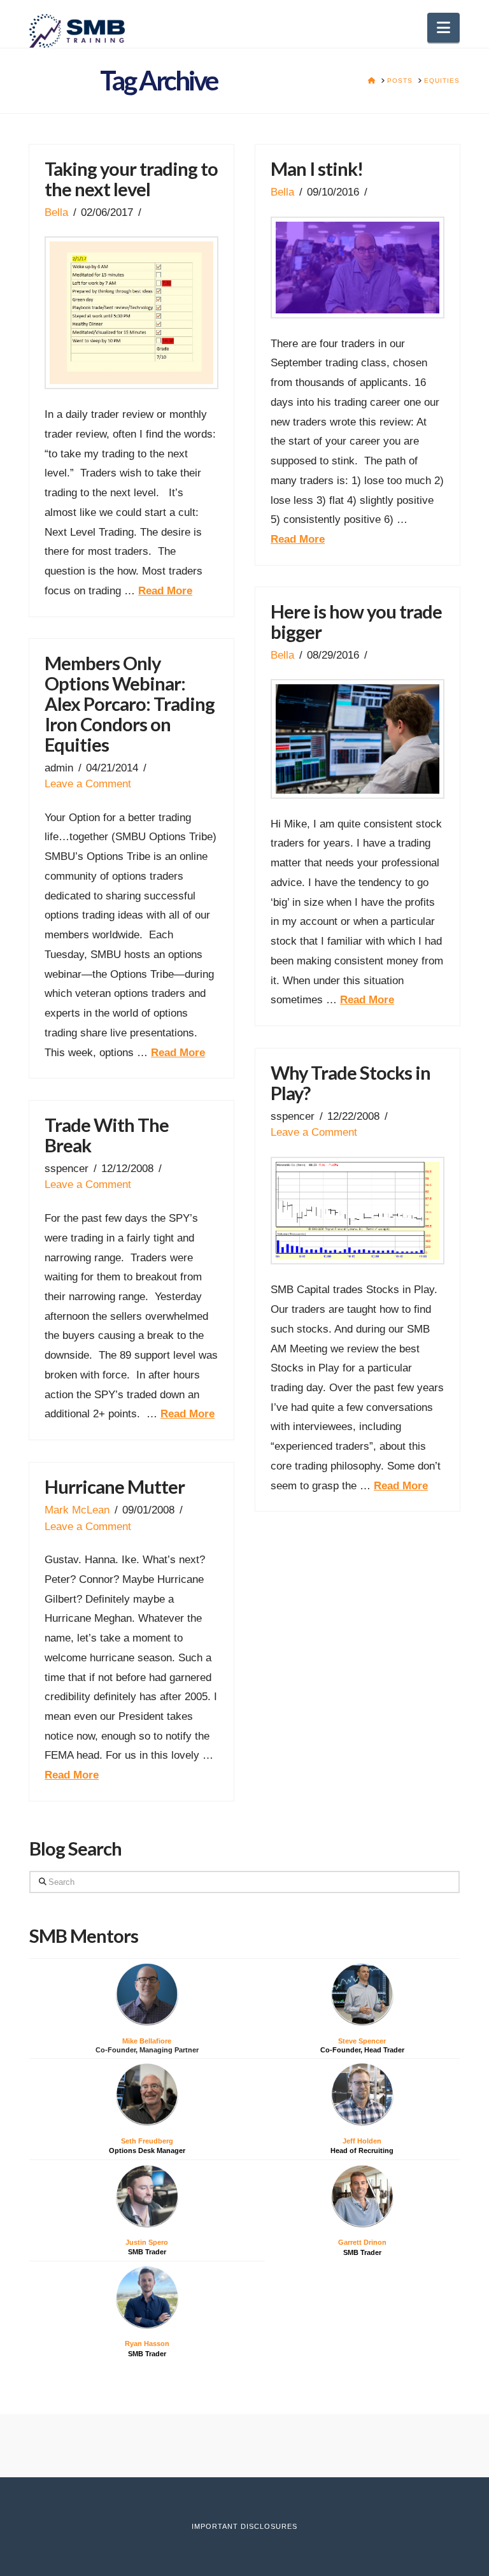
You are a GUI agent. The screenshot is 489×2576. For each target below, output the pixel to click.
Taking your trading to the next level (131, 179)
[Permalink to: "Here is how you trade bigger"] (357, 739)
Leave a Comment (88, 784)
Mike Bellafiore (147, 2041)
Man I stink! (317, 168)
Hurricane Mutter (115, 1486)
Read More (165, 591)
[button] (443, 28)
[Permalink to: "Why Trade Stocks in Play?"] (357, 1211)
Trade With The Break (107, 1135)
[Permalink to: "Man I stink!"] (357, 268)
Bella (56, 212)
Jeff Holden (362, 2141)
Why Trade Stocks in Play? (351, 1083)
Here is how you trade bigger (356, 621)
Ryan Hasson (147, 2343)
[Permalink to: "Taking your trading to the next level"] (131, 313)
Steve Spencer (362, 2041)
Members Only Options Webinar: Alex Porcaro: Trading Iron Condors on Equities (130, 704)
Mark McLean (77, 1510)
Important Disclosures (244, 2526)
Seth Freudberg (147, 2141)
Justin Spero (147, 2242)
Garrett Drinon (362, 2242)
